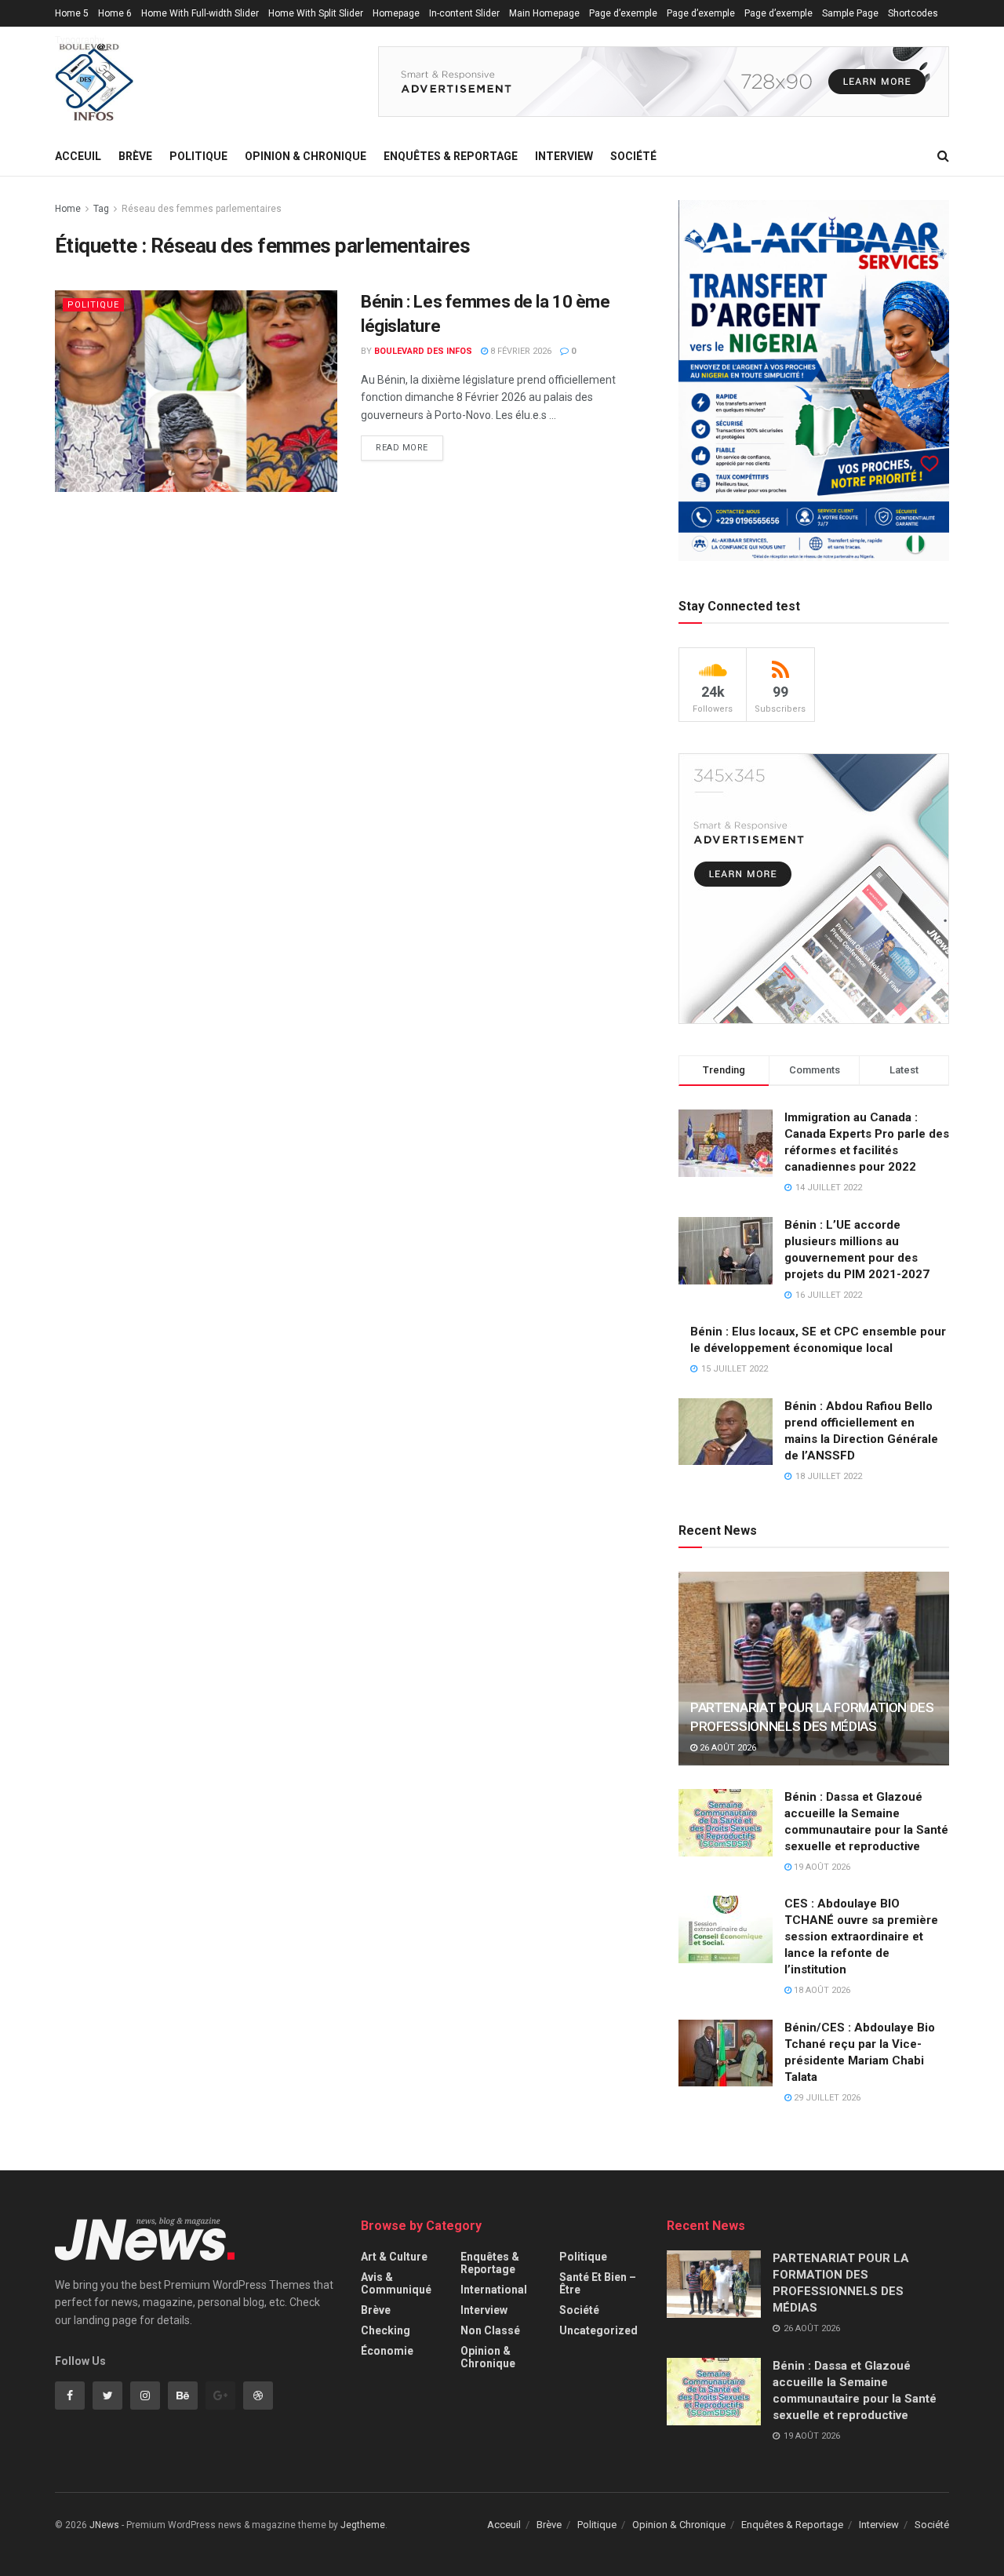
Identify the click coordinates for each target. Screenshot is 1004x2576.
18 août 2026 (821, 1990)
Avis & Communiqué (396, 2283)
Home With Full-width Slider (200, 13)
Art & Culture (394, 2257)
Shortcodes (913, 13)
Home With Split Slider (316, 13)
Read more (402, 448)
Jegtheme (363, 2525)
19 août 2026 (821, 1867)
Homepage (396, 13)
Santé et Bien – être (598, 2283)
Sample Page (850, 13)
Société (633, 156)
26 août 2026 (727, 1748)
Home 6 (115, 13)
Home (68, 209)
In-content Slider (464, 13)
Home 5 (72, 13)
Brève (135, 156)
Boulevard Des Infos (423, 351)
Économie (387, 2351)
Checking (386, 2330)
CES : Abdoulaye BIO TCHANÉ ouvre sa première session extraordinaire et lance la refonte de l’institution (861, 1937)
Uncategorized (598, 2330)
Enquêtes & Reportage (451, 156)
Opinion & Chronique (306, 156)
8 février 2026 (520, 351)
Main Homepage (544, 13)
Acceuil (78, 156)
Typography (80, 40)
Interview (564, 156)
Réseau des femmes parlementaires (202, 209)
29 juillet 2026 (826, 2098)
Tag (101, 209)
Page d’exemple (623, 13)
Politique (198, 156)
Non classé (490, 2330)
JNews (104, 2525)
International (494, 2290)
